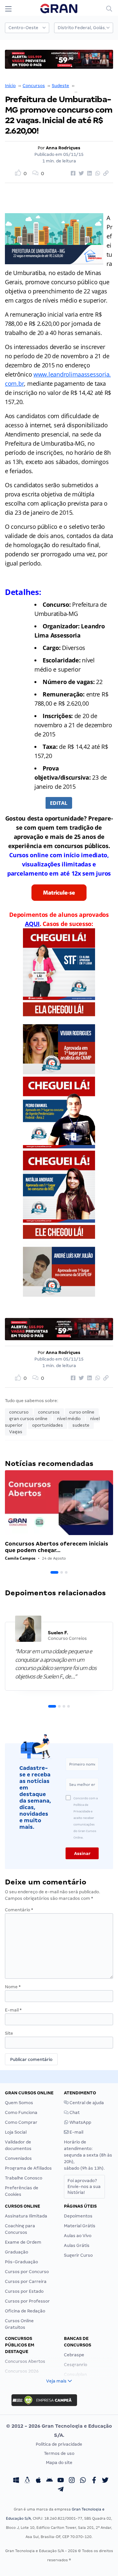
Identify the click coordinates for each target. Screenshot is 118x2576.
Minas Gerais (89, 86)
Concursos (34, 86)
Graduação (17, 2252)
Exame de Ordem (23, 2242)
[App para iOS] (38, 2481)
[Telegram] (61, 2490)
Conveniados (18, 2158)
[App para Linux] (27, 2481)
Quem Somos (19, 2103)
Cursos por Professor (27, 2301)
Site (9, 2033)
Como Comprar (21, 2122)
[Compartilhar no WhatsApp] (97, 174)
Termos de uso (59, 2453)
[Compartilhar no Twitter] (80, 174)
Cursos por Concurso (27, 2272)
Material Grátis (80, 2226)
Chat (74, 2113)
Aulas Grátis (77, 2245)
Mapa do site (59, 2463)
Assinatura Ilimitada (26, 2216)
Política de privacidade (59, 2444)
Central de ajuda (86, 2103)
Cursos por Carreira (26, 2281)
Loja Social (16, 2132)
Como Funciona (21, 2113)
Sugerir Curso (78, 2255)
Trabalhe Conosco (24, 2178)
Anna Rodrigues (63, 148)
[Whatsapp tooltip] (83, 2481)
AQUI (32, 924)
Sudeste (60, 86)
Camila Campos (20, 1558)
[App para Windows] (16, 2481)
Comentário (19, 1910)
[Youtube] (61, 2481)
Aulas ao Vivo (78, 2236)
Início (10, 86)
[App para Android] (49, 2481)
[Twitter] (105, 2481)
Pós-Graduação (21, 2262)
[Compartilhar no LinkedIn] (88, 174)
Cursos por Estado (24, 2291)
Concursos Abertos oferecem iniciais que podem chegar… (57, 1547)
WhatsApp (80, 2122)
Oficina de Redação (25, 2311)
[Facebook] (94, 2481)
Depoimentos (78, 2216)
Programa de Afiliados (28, 2168)
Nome (13, 1987)
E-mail (13, 2010)
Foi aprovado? (84, 2187)
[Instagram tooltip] (72, 2481)
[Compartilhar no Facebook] (72, 174)
